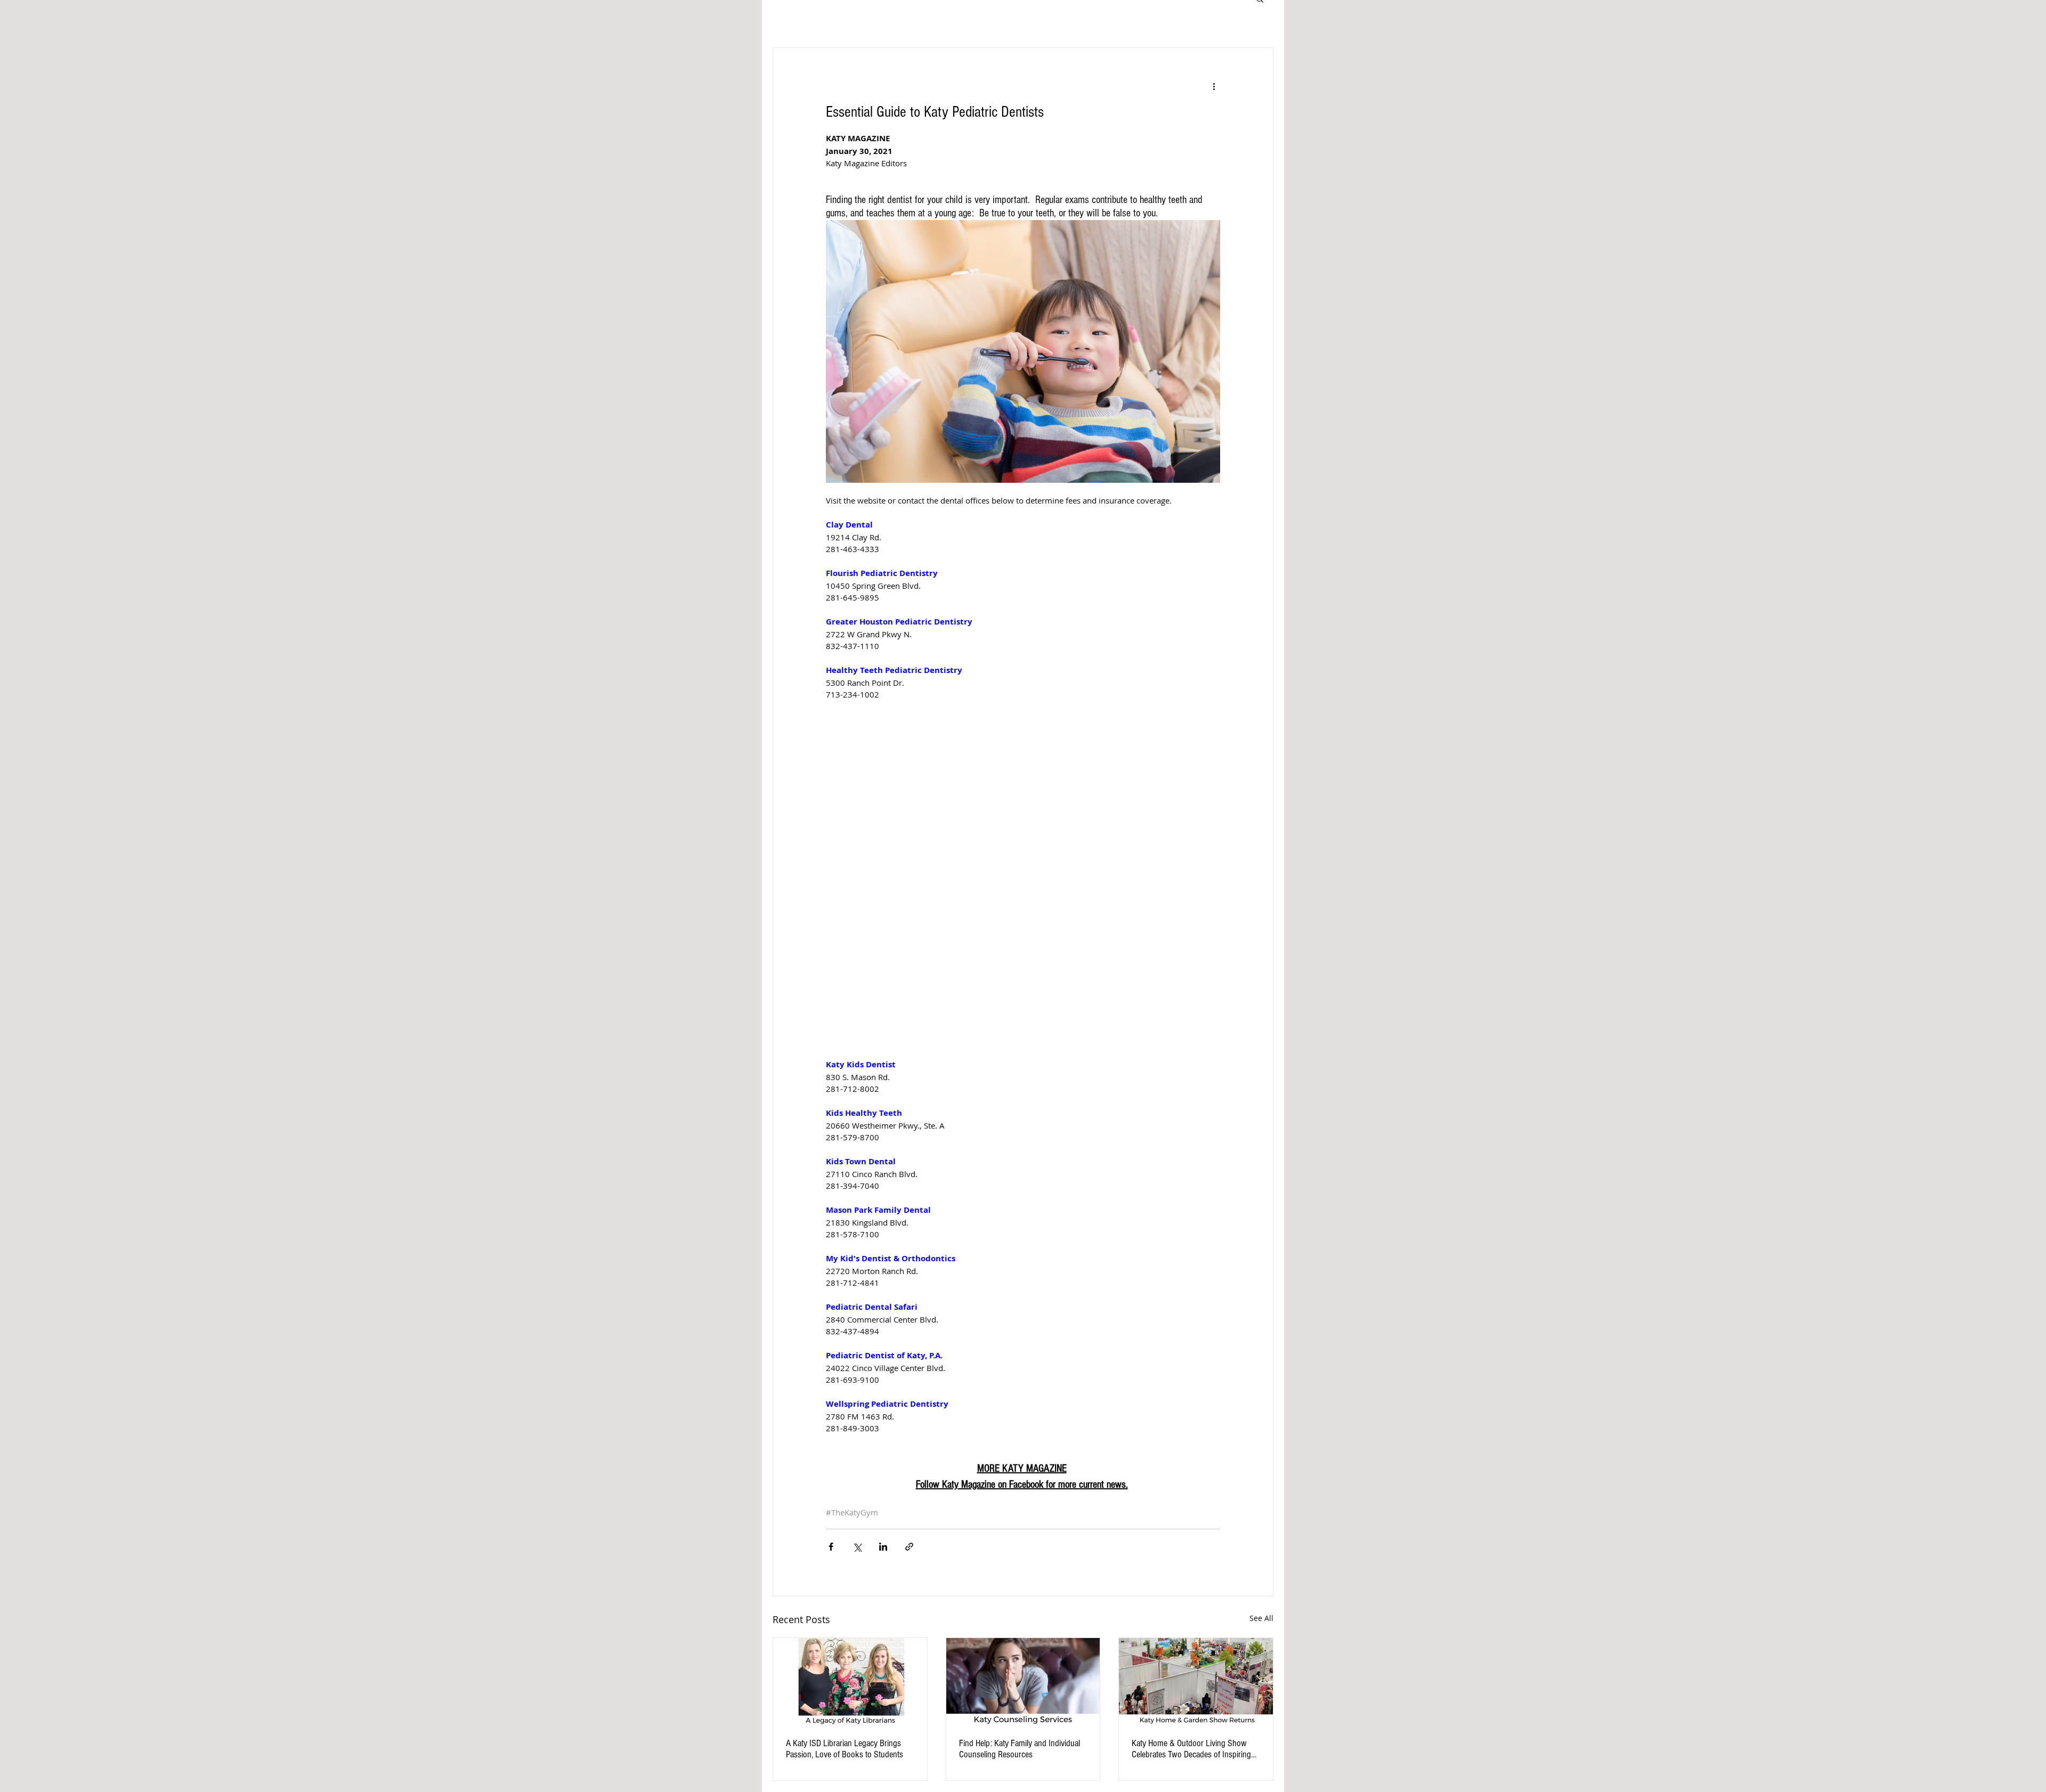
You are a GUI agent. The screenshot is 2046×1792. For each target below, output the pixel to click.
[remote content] (1023, 873)
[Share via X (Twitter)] (857, 1547)
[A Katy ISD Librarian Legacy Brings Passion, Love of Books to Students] (850, 1681)
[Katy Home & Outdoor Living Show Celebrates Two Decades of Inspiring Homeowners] (1196, 1681)
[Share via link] (909, 1547)
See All (1261, 1618)
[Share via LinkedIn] (883, 1547)
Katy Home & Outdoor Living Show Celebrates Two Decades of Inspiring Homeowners (1191, 1749)
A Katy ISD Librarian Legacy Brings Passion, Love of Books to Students (845, 1749)
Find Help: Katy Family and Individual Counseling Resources (1020, 1749)
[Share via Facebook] (831, 1547)
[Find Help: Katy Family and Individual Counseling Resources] (1023, 1681)
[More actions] (1214, 86)
